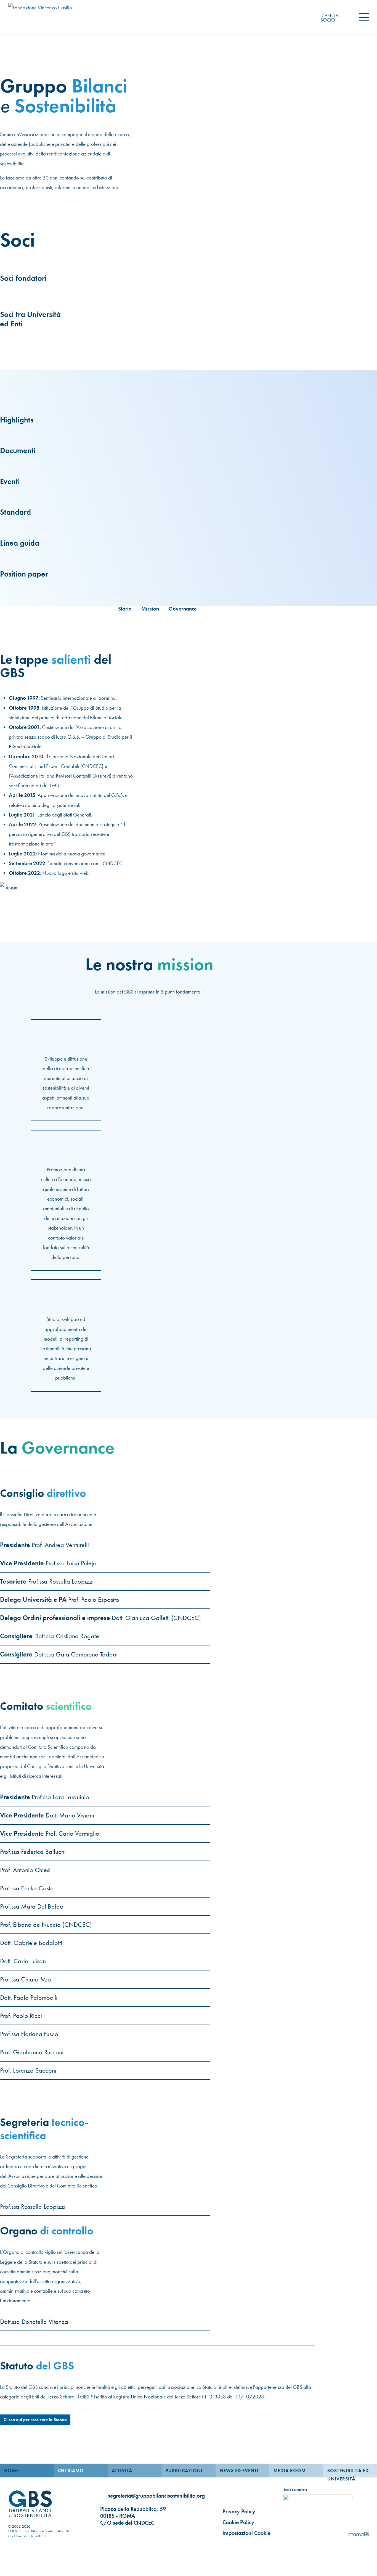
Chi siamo (71, 2471)
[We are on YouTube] (129, 2533)
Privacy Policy (239, 2511)
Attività (122, 2471)
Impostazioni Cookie (246, 2533)
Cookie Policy (238, 2522)
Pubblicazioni (184, 2471)
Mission (150, 609)
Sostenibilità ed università (348, 2472)
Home (11, 2471)
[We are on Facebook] (116, 2533)
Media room (290, 2471)
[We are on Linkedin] (103, 2533)
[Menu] (364, 17)
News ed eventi (239, 2471)
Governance (183, 609)
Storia (125, 609)
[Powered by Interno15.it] (358, 2533)
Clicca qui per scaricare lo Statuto (35, 2420)
